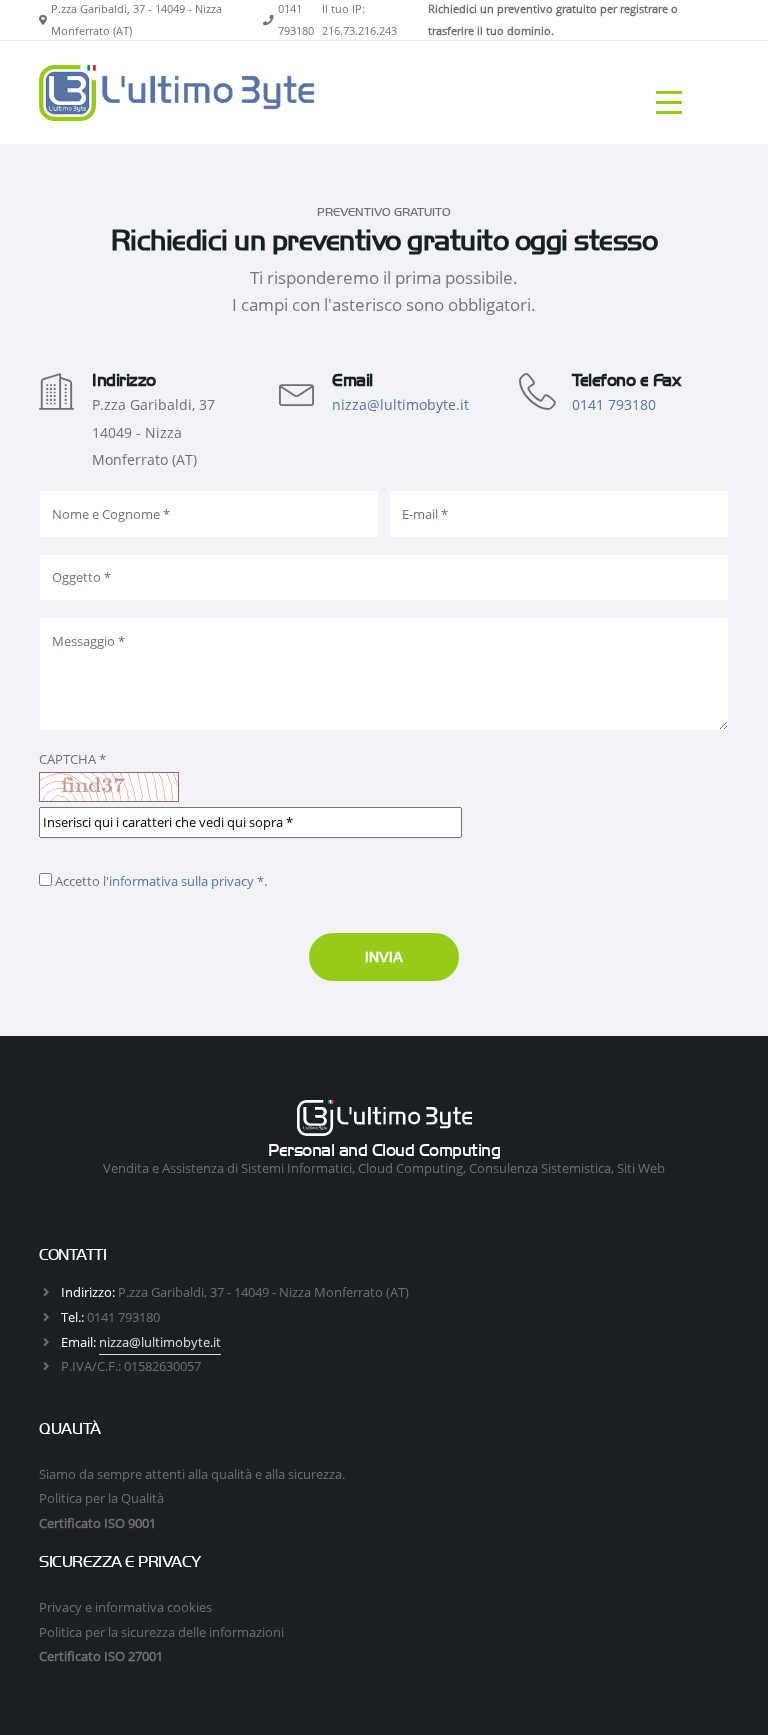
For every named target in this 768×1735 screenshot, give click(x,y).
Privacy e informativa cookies (125, 1607)
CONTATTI (72, 1254)
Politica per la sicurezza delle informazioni (161, 1632)
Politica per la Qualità (101, 1498)
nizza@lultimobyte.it (400, 404)
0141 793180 (614, 404)
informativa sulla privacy (181, 881)
